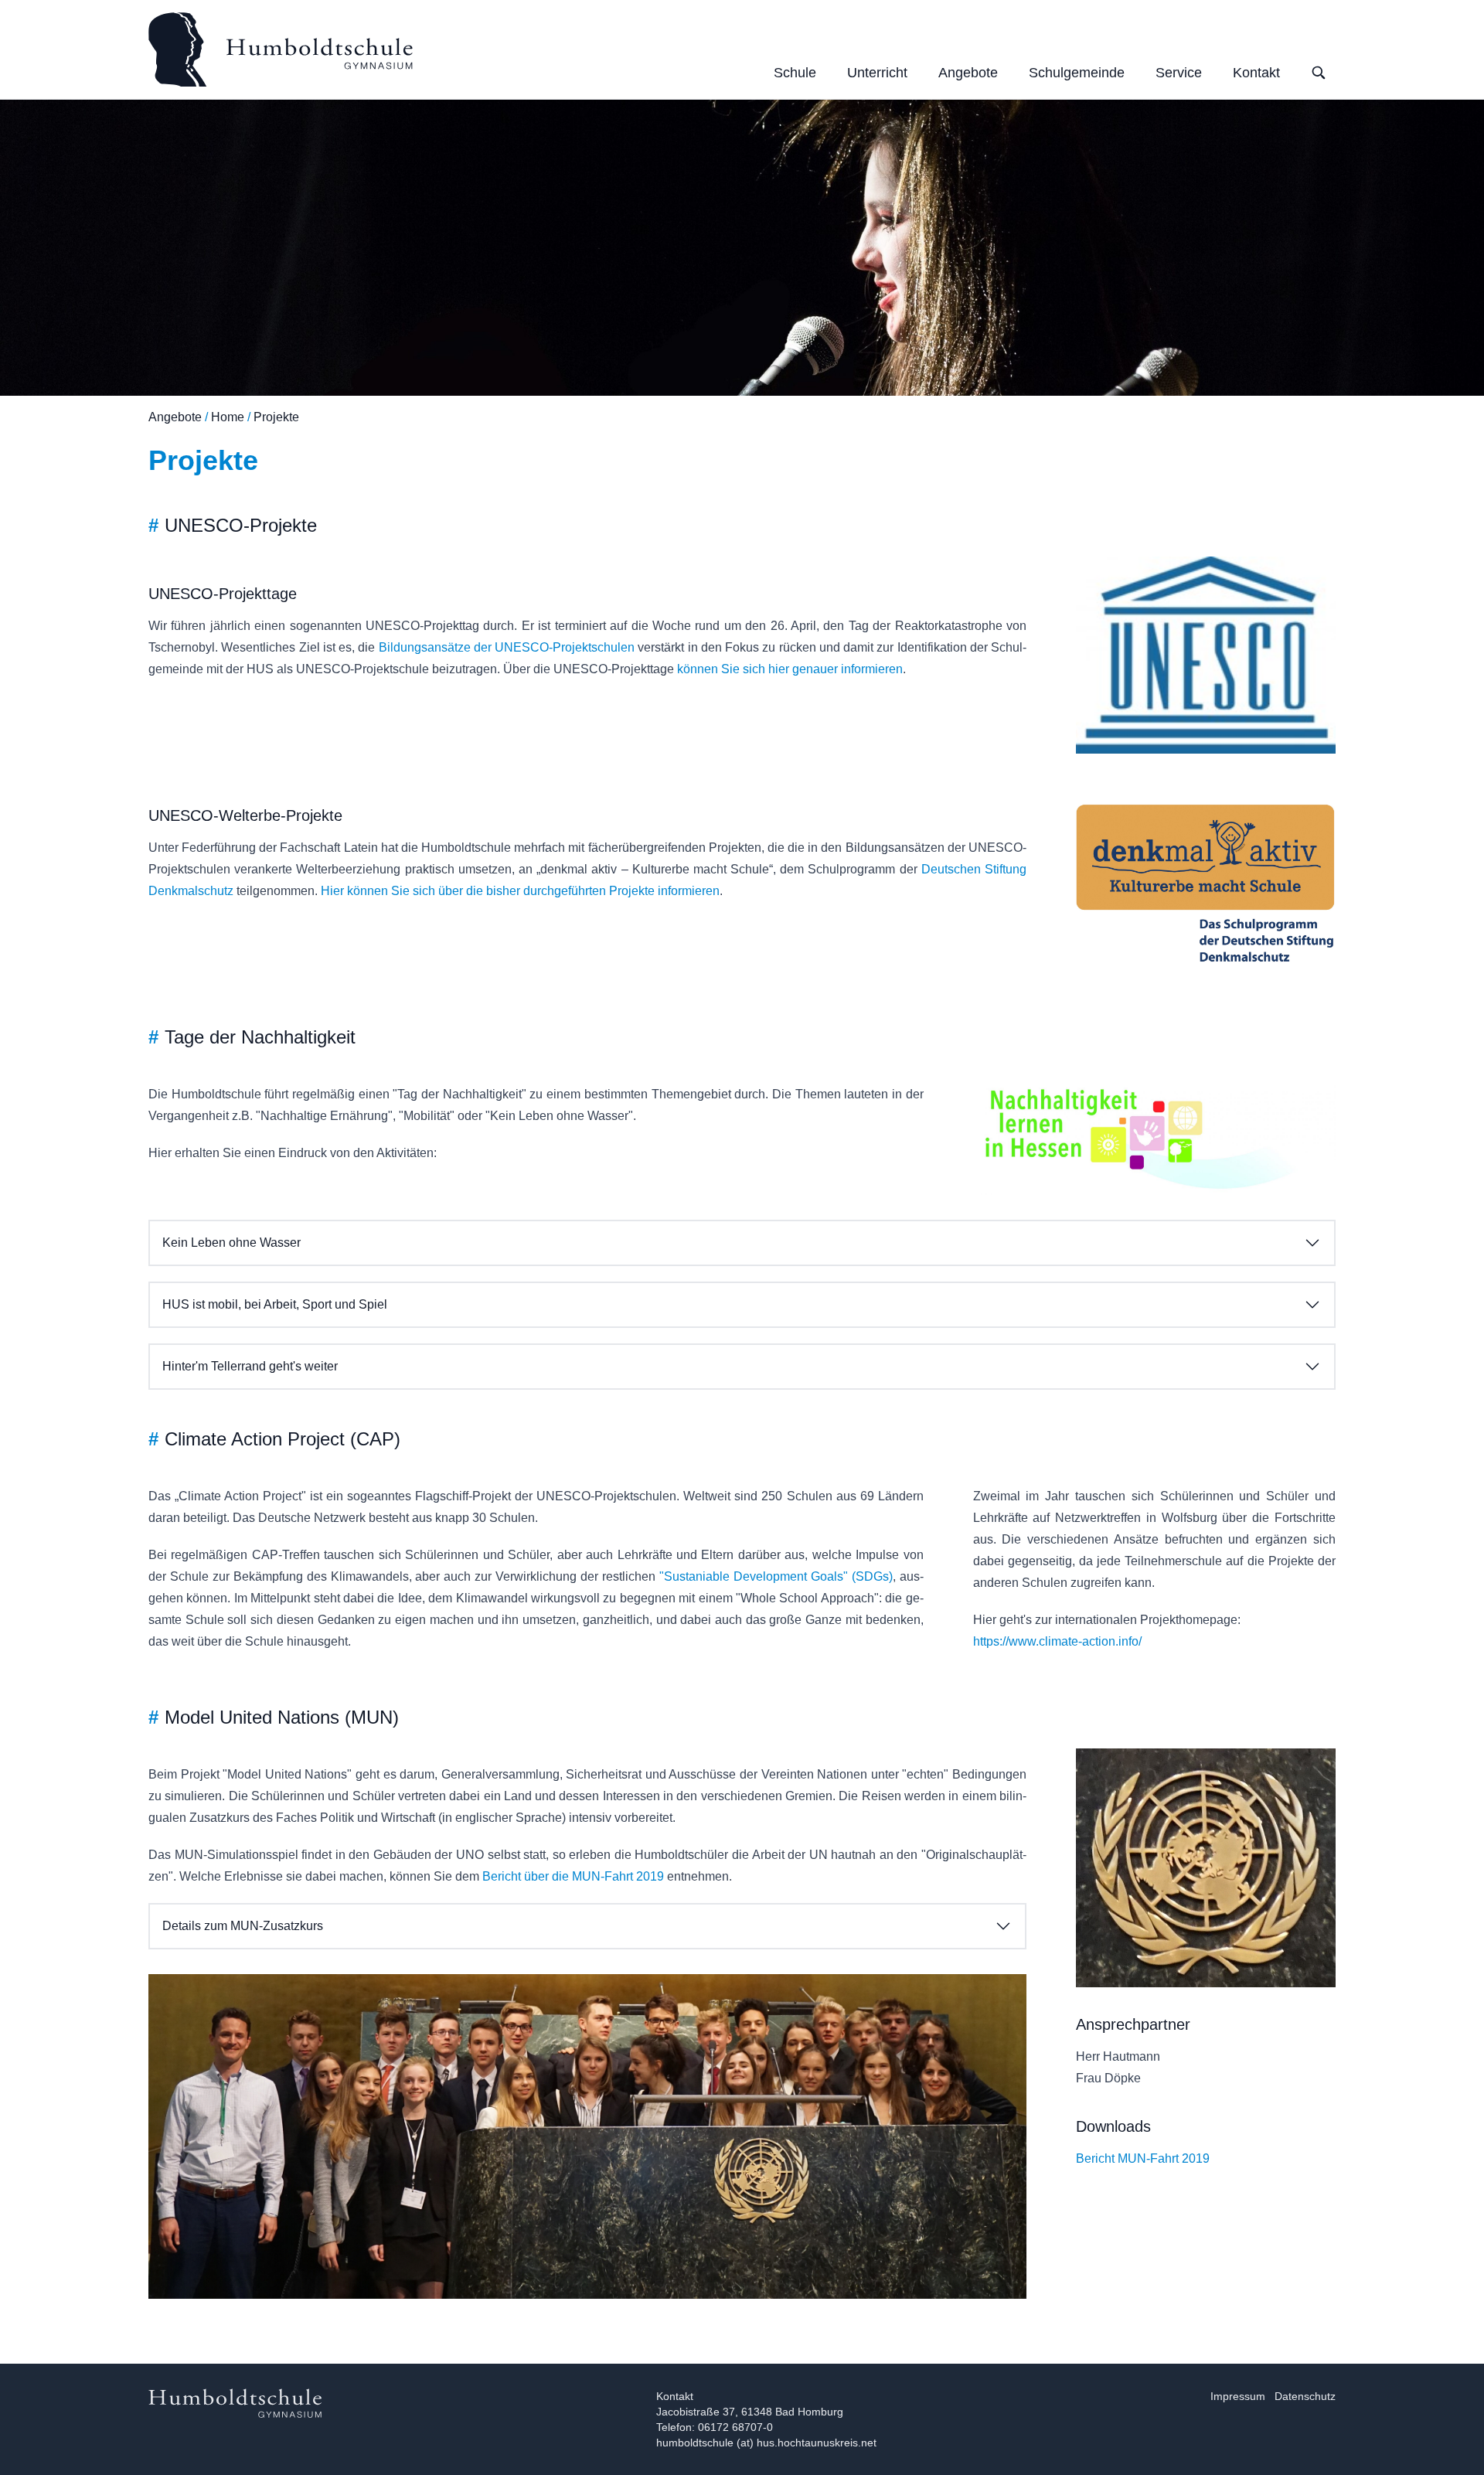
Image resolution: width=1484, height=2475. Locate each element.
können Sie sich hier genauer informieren (790, 669)
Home (228, 417)
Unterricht (877, 73)
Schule (795, 73)
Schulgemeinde (1077, 73)
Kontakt (1256, 73)
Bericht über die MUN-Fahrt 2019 (573, 1876)
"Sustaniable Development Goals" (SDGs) (776, 1576)
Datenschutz (1305, 2396)
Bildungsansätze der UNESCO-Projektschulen (507, 647)
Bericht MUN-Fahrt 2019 (1143, 2158)
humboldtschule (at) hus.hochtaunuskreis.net (766, 2443)
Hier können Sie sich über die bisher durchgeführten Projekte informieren (520, 891)
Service (1179, 73)
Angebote (968, 73)
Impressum (1238, 2396)
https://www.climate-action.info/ (1057, 1641)
